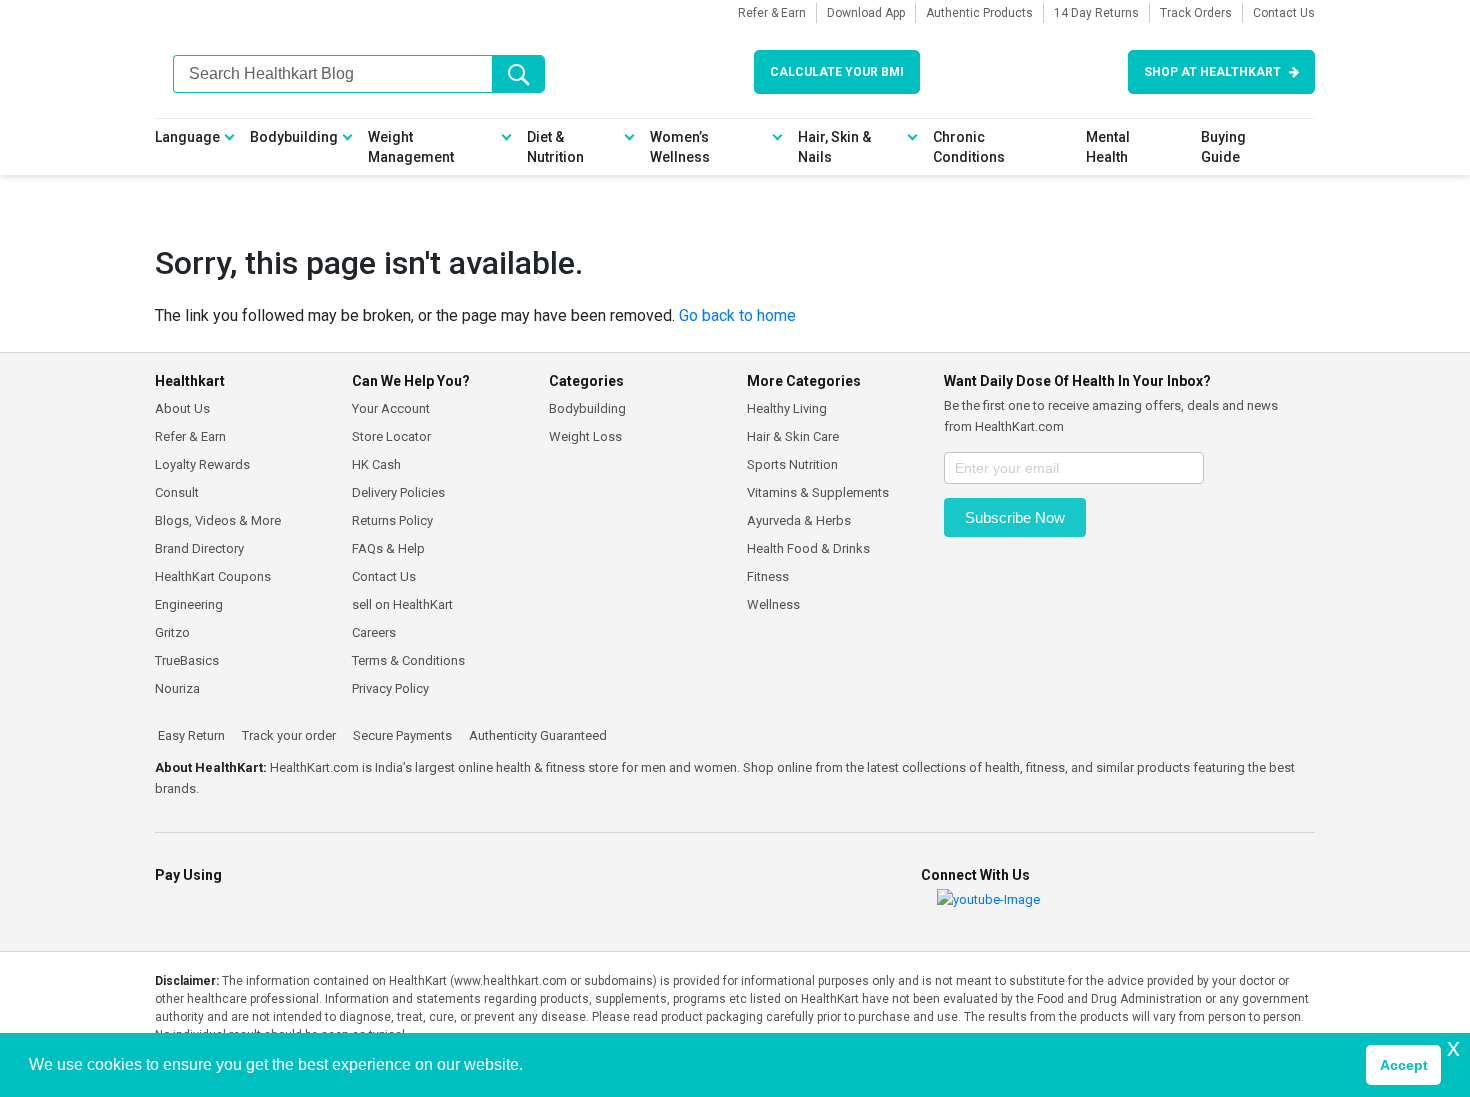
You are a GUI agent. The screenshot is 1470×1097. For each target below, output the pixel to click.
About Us (182, 408)
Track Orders (1196, 13)
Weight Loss (585, 436)
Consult (177, 492)
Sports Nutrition (792, 464)
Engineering (189, 604)
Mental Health (1108, 147)
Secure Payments (401, 736)
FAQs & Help (388, 548)
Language (187, 137)
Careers (374, 632)
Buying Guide (1223, 147)
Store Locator (391, 436)
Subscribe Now (1015, 517)
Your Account (391, 408)
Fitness (768, 576)
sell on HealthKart (402, 604)
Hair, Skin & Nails (834, 147)
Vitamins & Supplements (818, 492)
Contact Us (1284, 13)
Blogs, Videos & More (218, 520)
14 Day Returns (1096, 13)
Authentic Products (979, 13)
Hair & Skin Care (793, 436)
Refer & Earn (772, 13)
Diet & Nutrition (555, 147)
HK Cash (376, 464)
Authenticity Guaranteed (536, 736)
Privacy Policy (390, 688)
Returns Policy (392, 520)
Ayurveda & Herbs (799, 520)
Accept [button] (1404, 1065)
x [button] (1453, 1047)
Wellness (773, 604)
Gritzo (172, 632)
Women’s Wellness (680, 147)
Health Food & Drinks (808, 548)
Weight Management (411, 147)
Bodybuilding (294, 137)
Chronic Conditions (969, 147)
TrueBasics (187, 660)
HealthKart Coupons (213, 576)
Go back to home (737, 315)
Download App (866, 13)
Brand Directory (199, 548)
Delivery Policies (398, 492)
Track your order (287, 736)
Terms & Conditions (408, 660)
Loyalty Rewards (202, 464)
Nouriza (177, 688)
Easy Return (190, 736)
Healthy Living (787, 408)
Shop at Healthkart (1212, 72)
